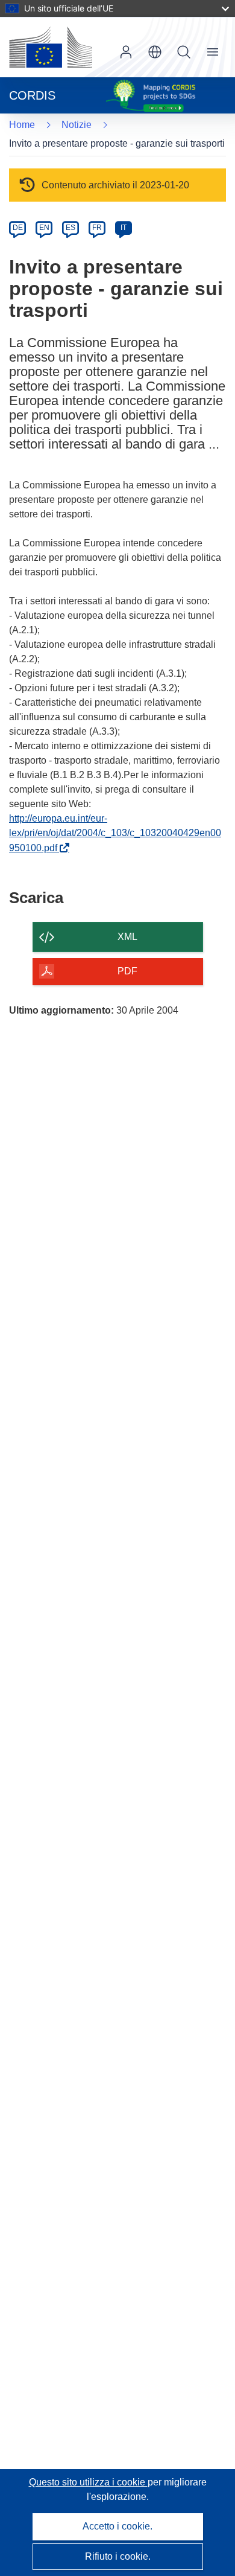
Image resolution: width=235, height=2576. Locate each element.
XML (127, 937)
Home (22, 125)
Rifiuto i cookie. (118, 2556)
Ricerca (184, 52)
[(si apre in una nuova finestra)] (51, 47)
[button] (155, 52)
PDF (127, 971)
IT (124, 228)
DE (18, 228)
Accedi (126, 52)
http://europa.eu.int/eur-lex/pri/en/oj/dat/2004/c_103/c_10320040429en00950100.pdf (115, 833)
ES (70, 228)
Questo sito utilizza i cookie (88, 2482)
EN (44, 228)
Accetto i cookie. (117, 2526)
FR (97, 228)
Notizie (77, 125)
